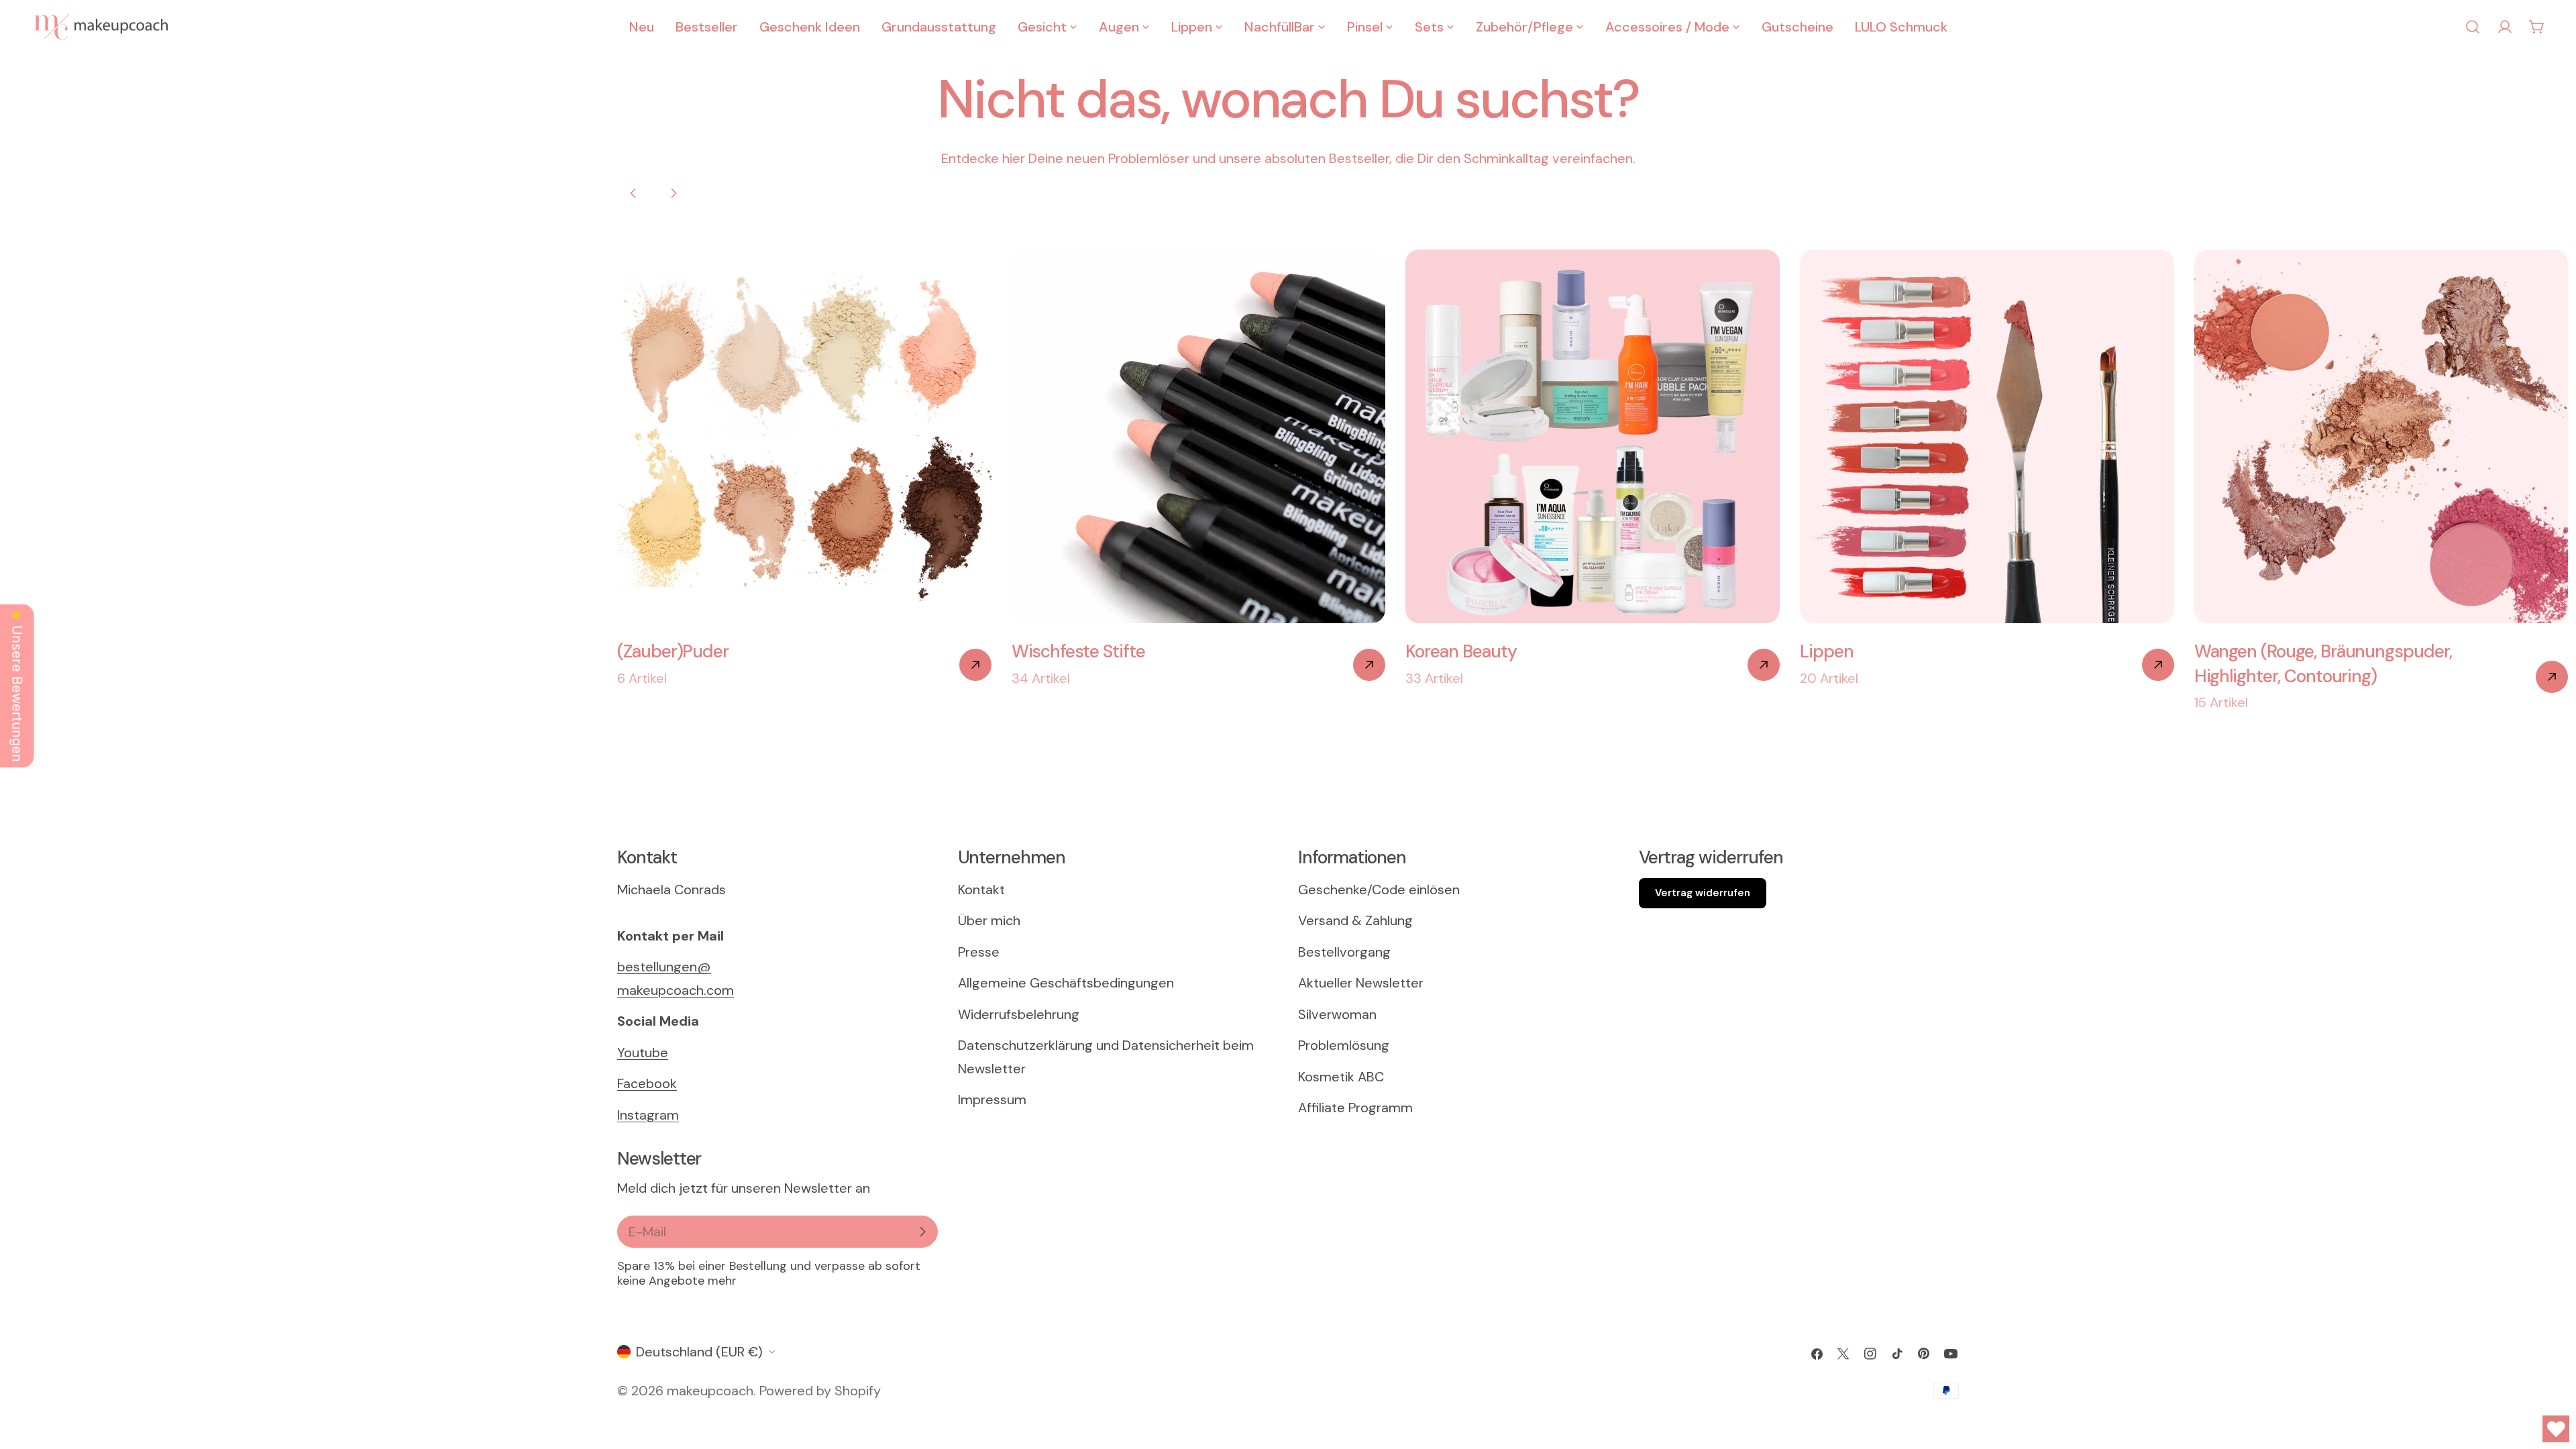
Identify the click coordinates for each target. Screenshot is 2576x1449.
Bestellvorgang (1344, 952)
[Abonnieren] (922, 1232)
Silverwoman (1337, 1014)
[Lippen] (2158, 665)
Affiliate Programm (1355, 1108)
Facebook (647, 1083)
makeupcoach (710, 1391)
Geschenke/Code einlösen (1379, 890)
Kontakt (981, 890)
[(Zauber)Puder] (975, 665)
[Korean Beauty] (1764, 665)
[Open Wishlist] (2556, 1429)
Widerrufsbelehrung (1019, 1014)
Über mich (989, 920)
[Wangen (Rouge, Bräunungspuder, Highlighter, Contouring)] (2552, 677)
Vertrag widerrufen (1703, 893)
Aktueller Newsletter (1361, 983)
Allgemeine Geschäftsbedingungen (1066, 983)
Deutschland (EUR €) (699, 1352)
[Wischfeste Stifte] (1369, 665)
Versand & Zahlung (1355, 920)
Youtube (643, 1053)
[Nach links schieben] (633, 193)
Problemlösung (1344, 1045)
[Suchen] (2473, 27)
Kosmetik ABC (1341, 1077)
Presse (979, 952)
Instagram (648, 1115)
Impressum (992, 1099)
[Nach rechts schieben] (674, 193)
